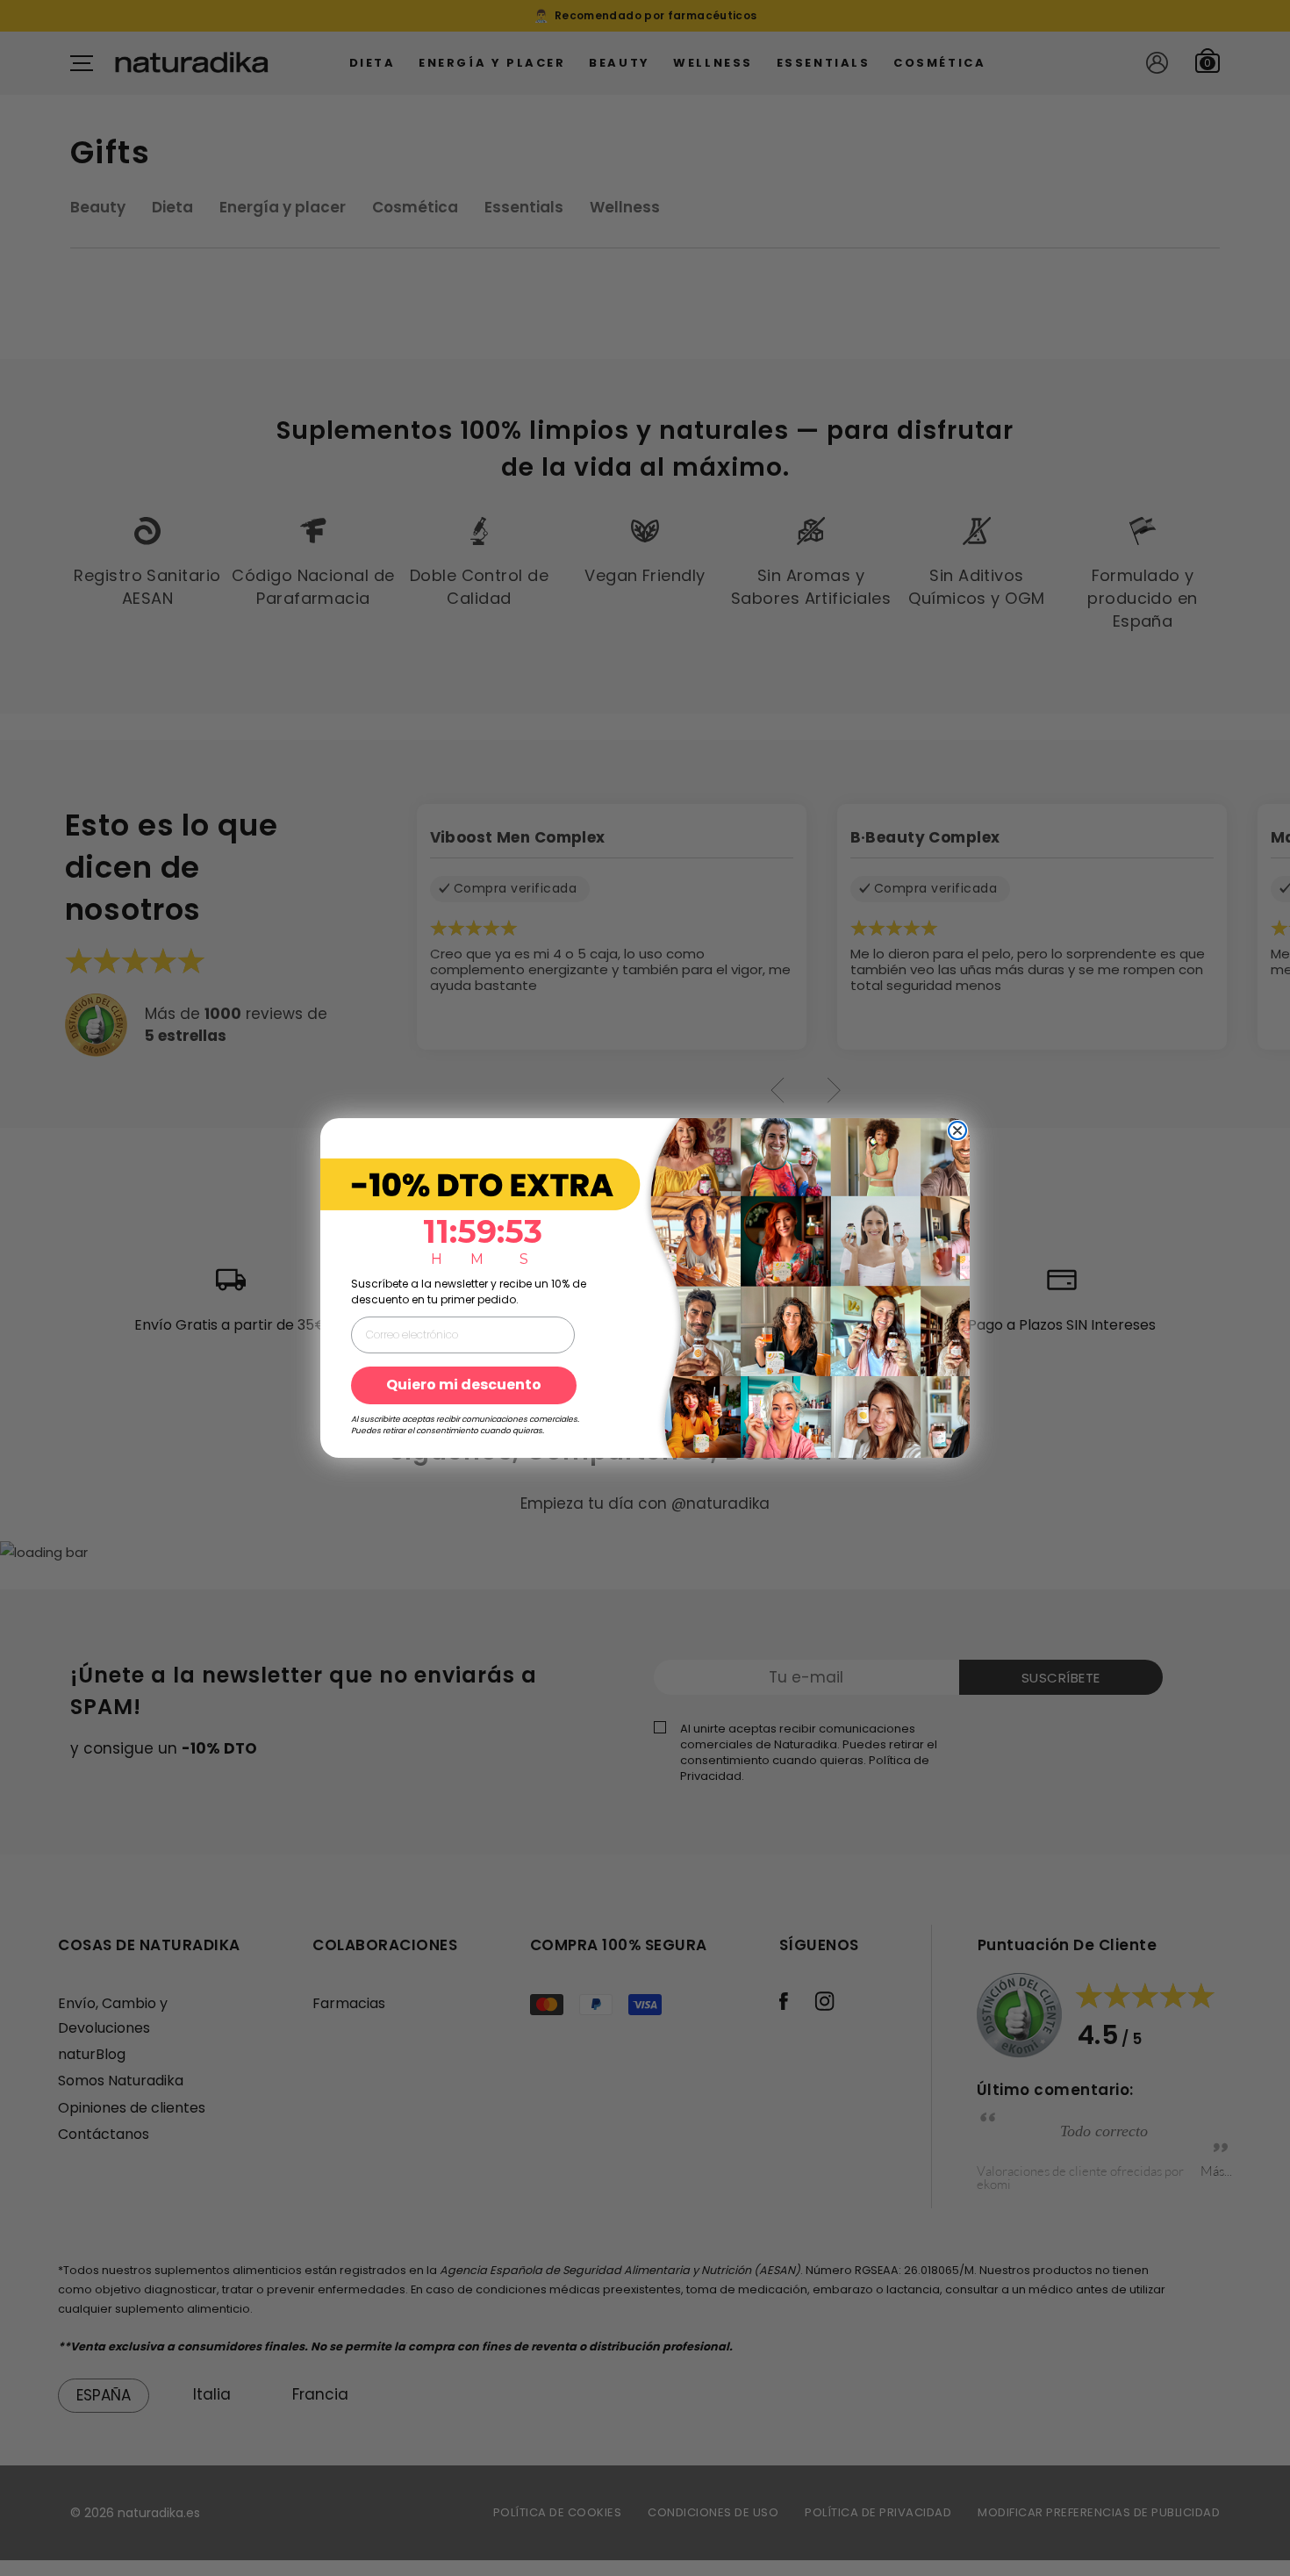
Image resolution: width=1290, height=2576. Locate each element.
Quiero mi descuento (464, 1385)
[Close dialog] (957, 1130)
